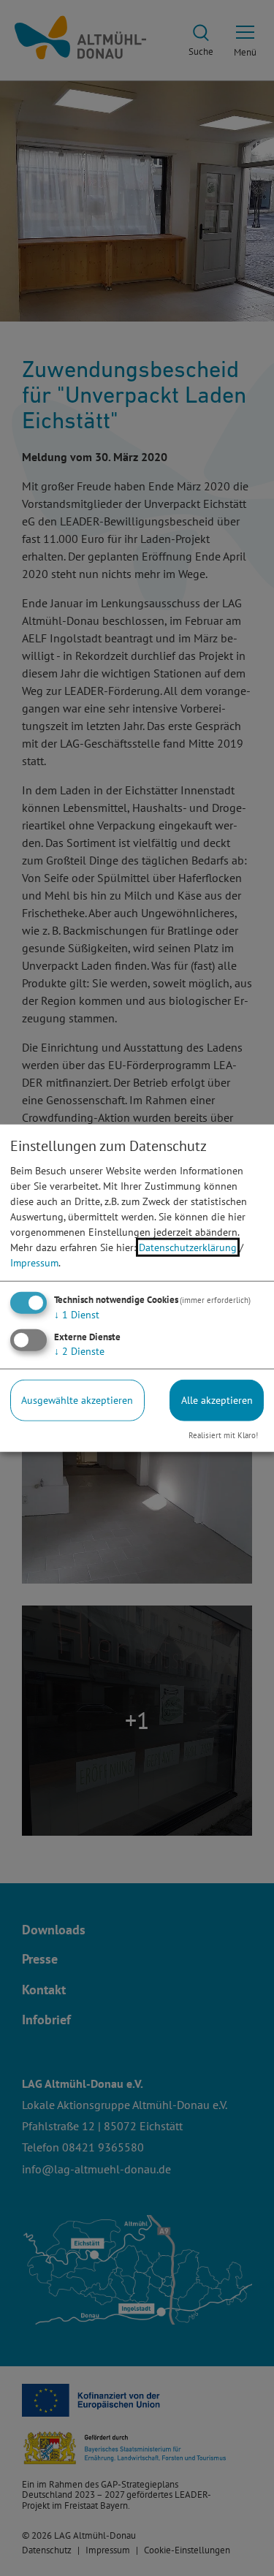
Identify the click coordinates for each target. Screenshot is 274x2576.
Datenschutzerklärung (188, 1247)
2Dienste (79, 1351)
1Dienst (77, 1315)
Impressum (34, 1263)
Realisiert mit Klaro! (223, 1435)
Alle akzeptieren (217, 1400)
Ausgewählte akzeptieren (77, 1400)
